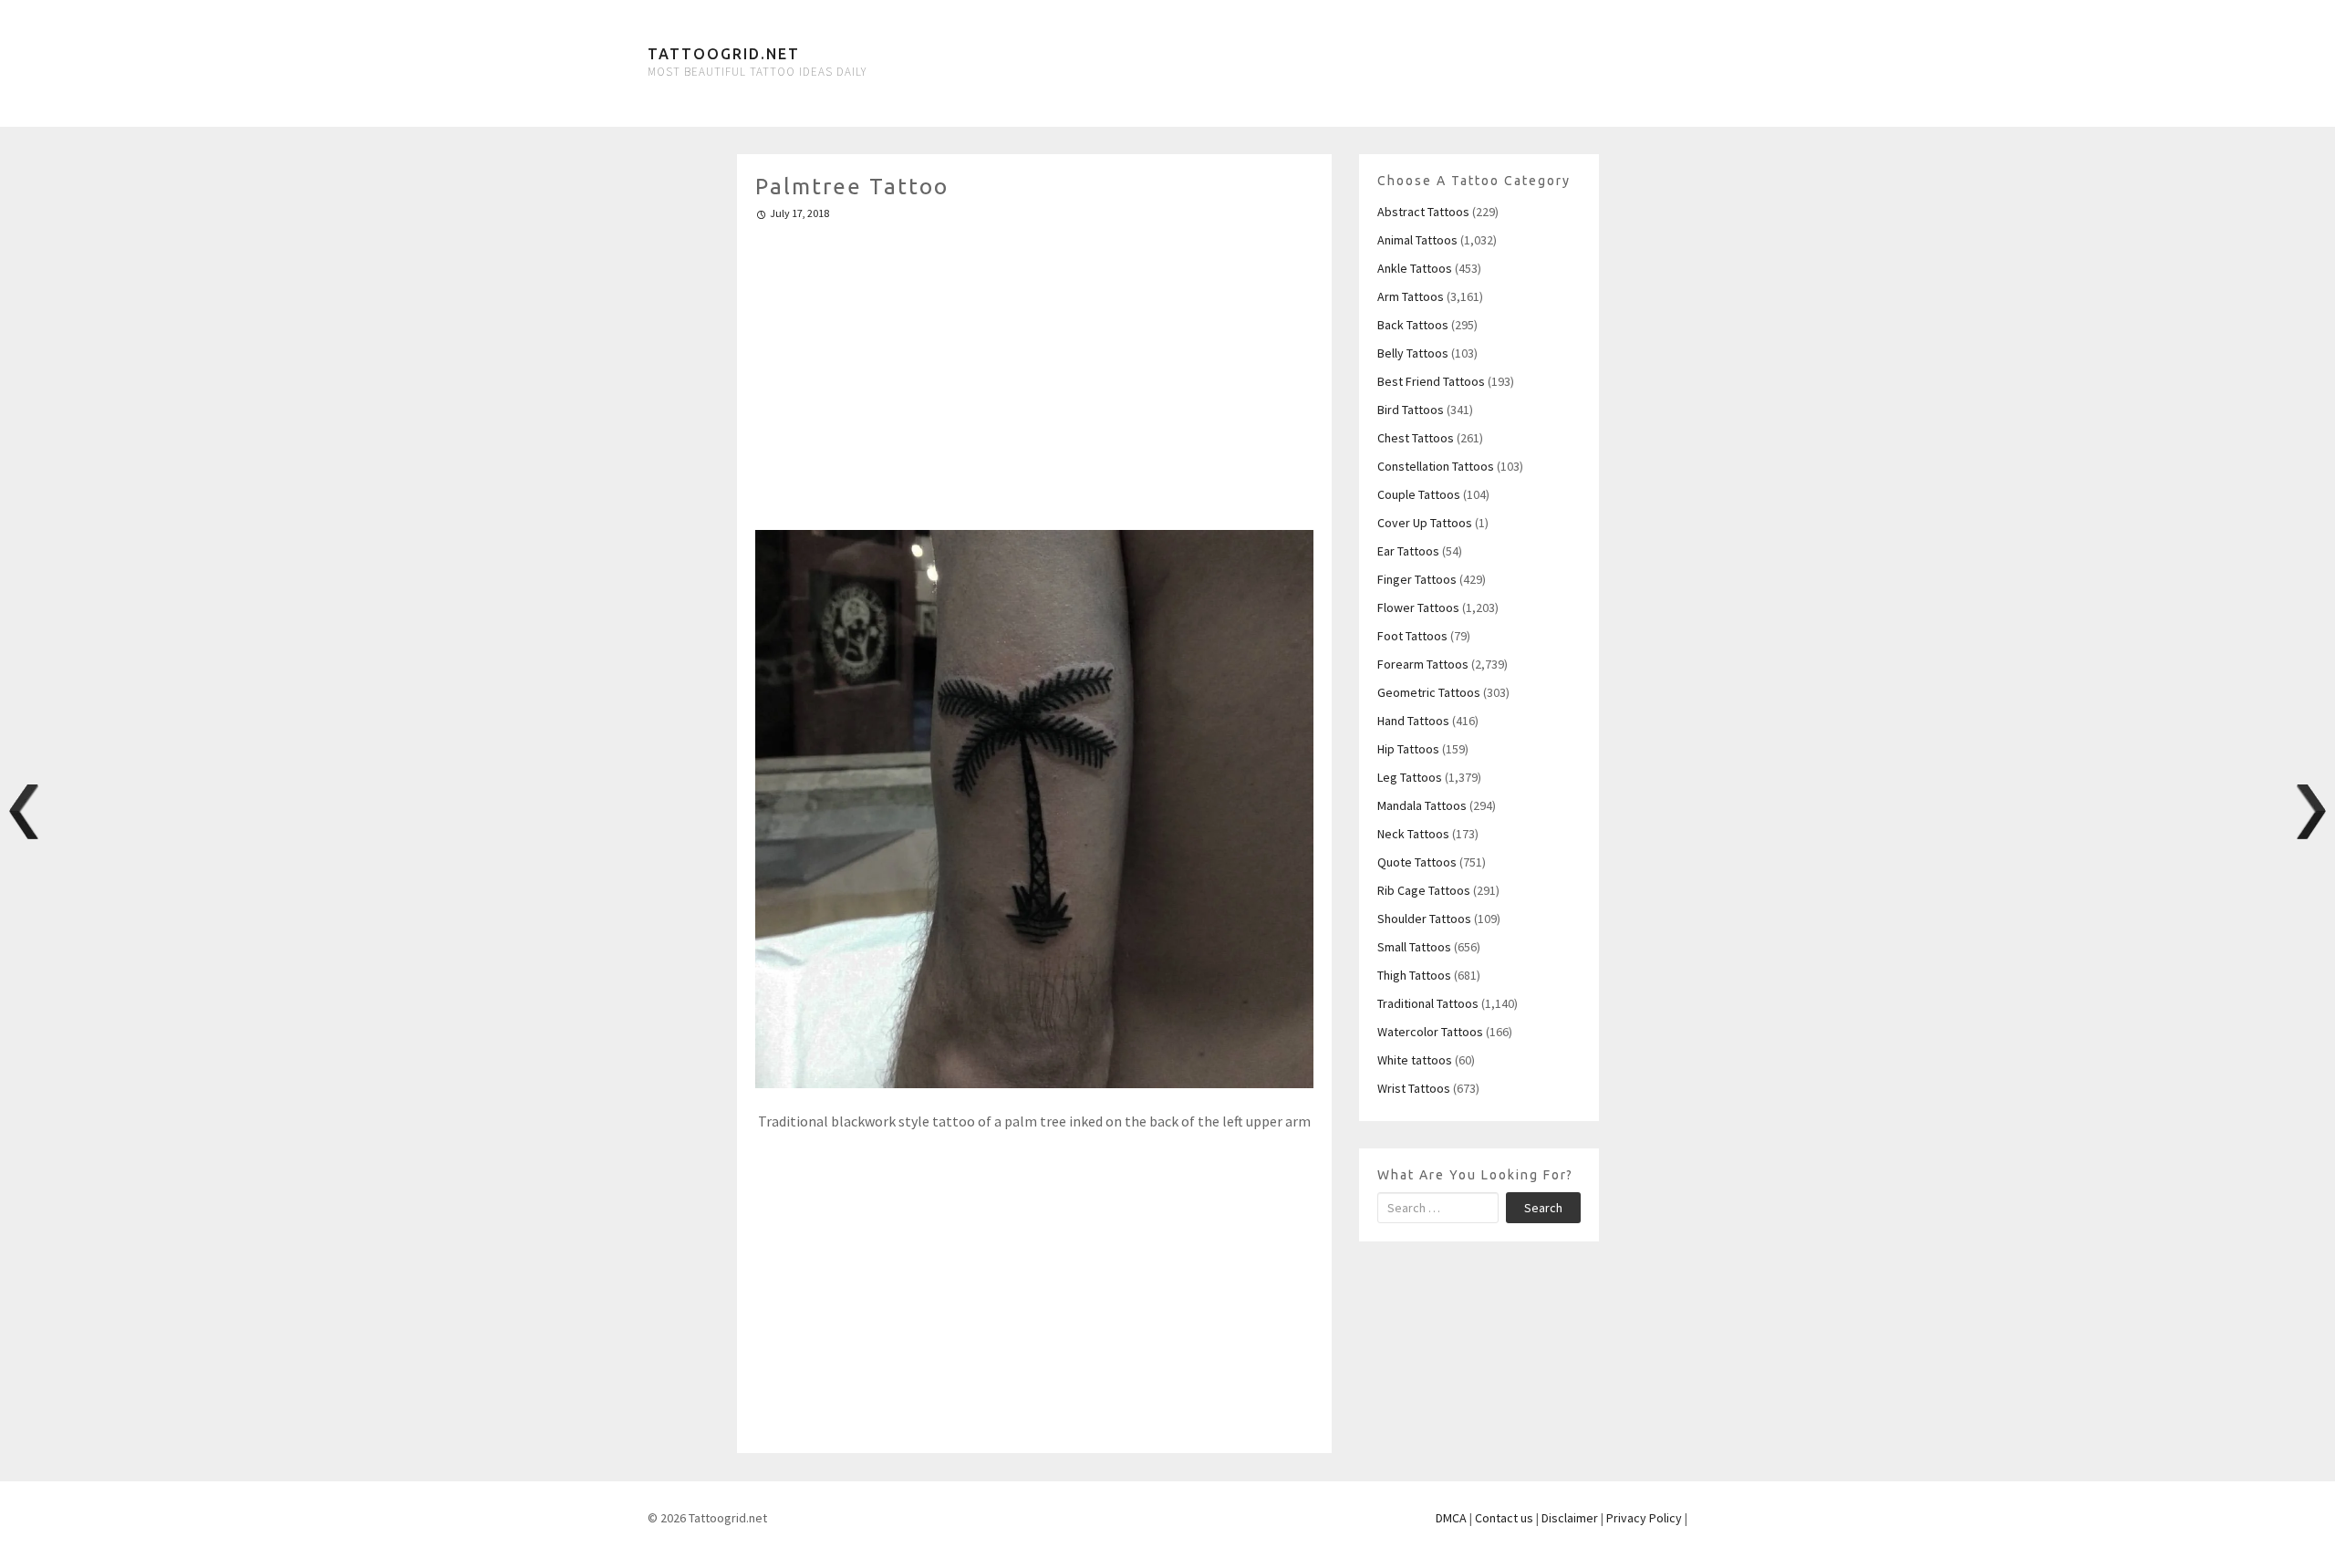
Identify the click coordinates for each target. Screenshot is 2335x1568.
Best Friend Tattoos (1431, 381)
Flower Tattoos (1418, 607)
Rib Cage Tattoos (1424, 890)
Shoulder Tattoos (1424, 919)
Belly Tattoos (1413, 353)
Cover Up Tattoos (1425, 523)
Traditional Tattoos (1428, 1003)
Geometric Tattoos (1429, 692)
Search (1543, 1208)
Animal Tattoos (1417, 240)
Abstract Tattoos (1423, 212)
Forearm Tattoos (1423, 664)
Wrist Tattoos (1414, 1088)
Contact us (1504, 1518)
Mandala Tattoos (1422, 805)
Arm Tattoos (1411, 296)
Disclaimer (1570, 1518)
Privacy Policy (1644, 1518)
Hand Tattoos (1413, 721)
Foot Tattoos (1412, 636)
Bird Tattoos (1411, 410)
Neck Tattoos (1413, 834)
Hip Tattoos (1408, 749)
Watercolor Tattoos (1430, 1032)
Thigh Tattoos (1414, 975)
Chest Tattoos (1416, 438)
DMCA (1451, 1518)
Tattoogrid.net (724, 54)
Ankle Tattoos (1415, 268)
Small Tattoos (1414, 947)
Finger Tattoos (1417, 579)
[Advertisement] (1035, 368)
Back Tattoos (1413, 325)
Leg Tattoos (1410, 777)
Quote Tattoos (1417, 862)
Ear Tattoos (1408, 551)
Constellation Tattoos (1436, 466)
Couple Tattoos (1419, 494)
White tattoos (1415, 1060)
